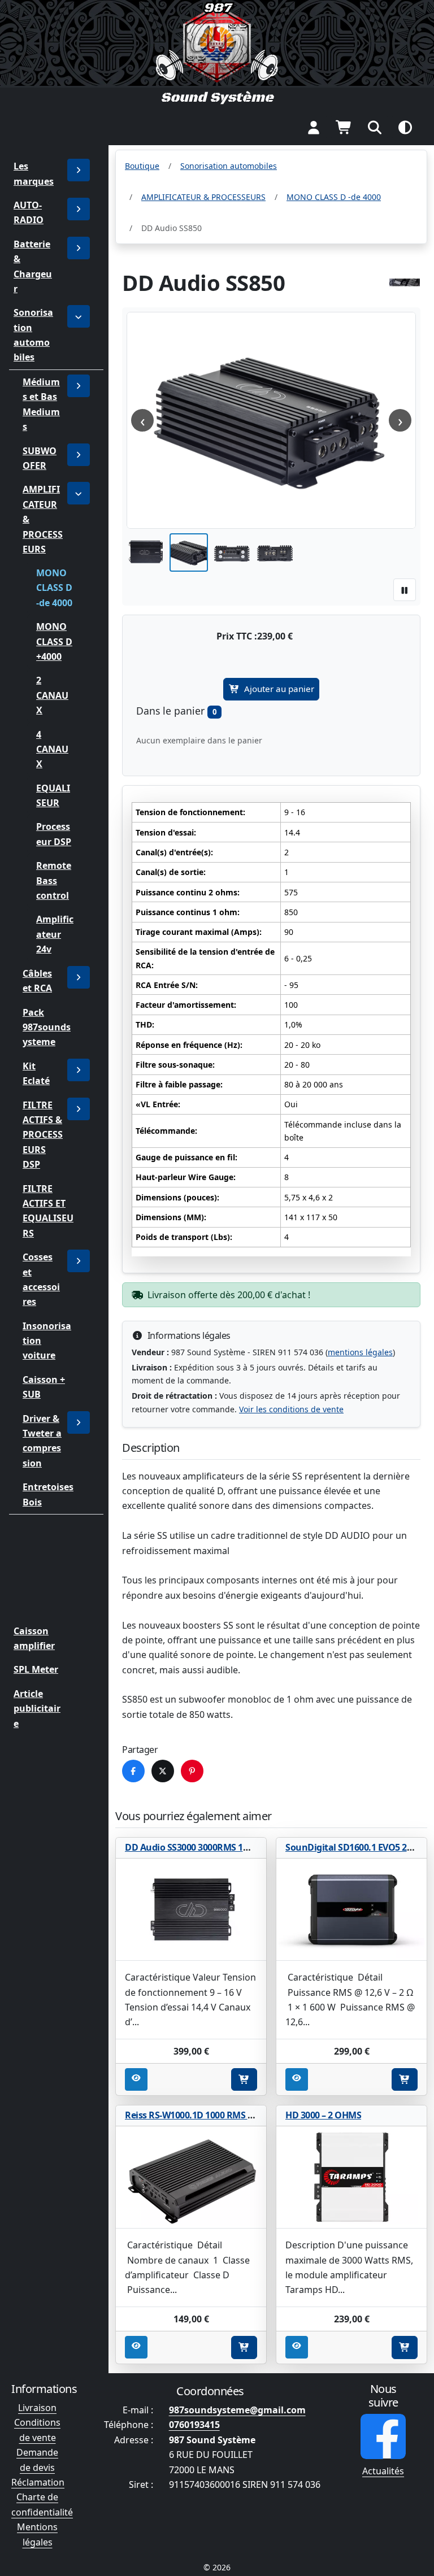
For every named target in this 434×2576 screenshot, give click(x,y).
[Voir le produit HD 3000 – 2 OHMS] (351, 2178)
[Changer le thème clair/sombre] (405, 127)
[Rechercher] (375, 127)
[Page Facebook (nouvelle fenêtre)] (383, 2436)
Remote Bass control (54, 880)
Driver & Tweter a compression (42, 1441)
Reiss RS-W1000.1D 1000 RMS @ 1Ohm (204, 2115)
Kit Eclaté (36, 1073)
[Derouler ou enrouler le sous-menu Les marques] (79, 170)
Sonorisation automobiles (33, 335)
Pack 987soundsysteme (47, 1027)
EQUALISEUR (53, 795)
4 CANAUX (52, 749)
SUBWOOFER (40, 458)
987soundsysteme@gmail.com (237, 2410)
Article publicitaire (37, 1709)
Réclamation (38, 2482)
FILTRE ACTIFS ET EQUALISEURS (48, 1210)
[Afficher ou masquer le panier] (344, 127)
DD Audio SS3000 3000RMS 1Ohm (195, 1847)
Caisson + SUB (44, 1387)
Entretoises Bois (48, 1494)
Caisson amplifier (34, 1638)
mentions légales (360, 1352)
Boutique (142, 166)
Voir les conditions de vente (291, 1409)
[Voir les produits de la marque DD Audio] (405, 282)
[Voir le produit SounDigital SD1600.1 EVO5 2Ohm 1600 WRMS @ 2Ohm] (351, 1910)
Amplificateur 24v (55, 935)
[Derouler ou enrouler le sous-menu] (79, 209)
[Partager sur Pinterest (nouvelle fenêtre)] (192, 1771)
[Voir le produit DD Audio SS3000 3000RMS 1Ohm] (191, 1910)
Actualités (383, 2471)
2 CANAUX (52, 696)
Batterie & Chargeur (33, 266)
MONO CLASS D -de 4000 (54, 588)
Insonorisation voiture (47, 1341)
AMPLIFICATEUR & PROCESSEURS (43, 519)
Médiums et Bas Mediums (41, 404)
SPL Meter (36, 1669)
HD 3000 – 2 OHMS (323, 2115)
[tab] (146, 552)
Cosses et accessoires (41, 1279)
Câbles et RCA (37, 981)
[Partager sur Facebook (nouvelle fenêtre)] (133, 1771)
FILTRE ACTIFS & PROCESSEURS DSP (43, 1135)
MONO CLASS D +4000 (54, 641)
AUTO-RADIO (29, 212)
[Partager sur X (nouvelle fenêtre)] (163, 1771)
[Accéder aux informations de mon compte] (314, 127)
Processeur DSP (54, 834)
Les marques (34, 173)
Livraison (37, 2408)
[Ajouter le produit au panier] (244, 2079)
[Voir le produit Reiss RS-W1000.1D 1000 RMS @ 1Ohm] (191, 2178)
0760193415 (194, 2425)
